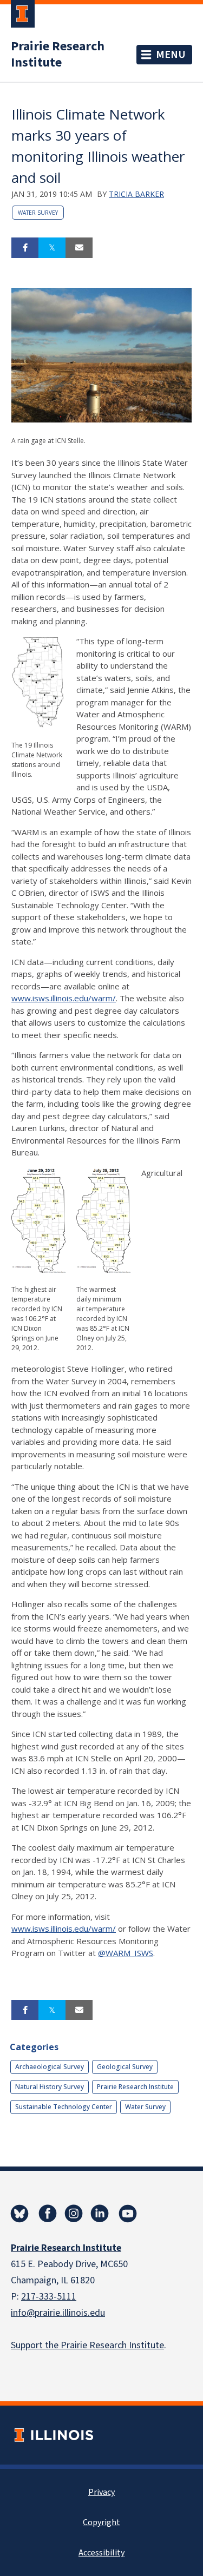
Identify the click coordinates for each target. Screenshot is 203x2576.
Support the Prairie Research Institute (87, 2345)
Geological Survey (125, 2067)
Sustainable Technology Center (64, 2107)
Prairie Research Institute (58, 55)
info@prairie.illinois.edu (58, 2313)
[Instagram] (74, 2214)
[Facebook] (48, 2214)
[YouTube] (128, 2214)
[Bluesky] (19, 2214)
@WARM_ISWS (126, 1953)
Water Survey (38, 213)
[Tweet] (52, 248)
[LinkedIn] (100, 2214)
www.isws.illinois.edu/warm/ (64, 998)
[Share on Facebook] (25, 248)
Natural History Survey (50, 2087)
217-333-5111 (49, 2297)
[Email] (79, 248)
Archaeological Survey (50, 2067)
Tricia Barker (136, 194)
